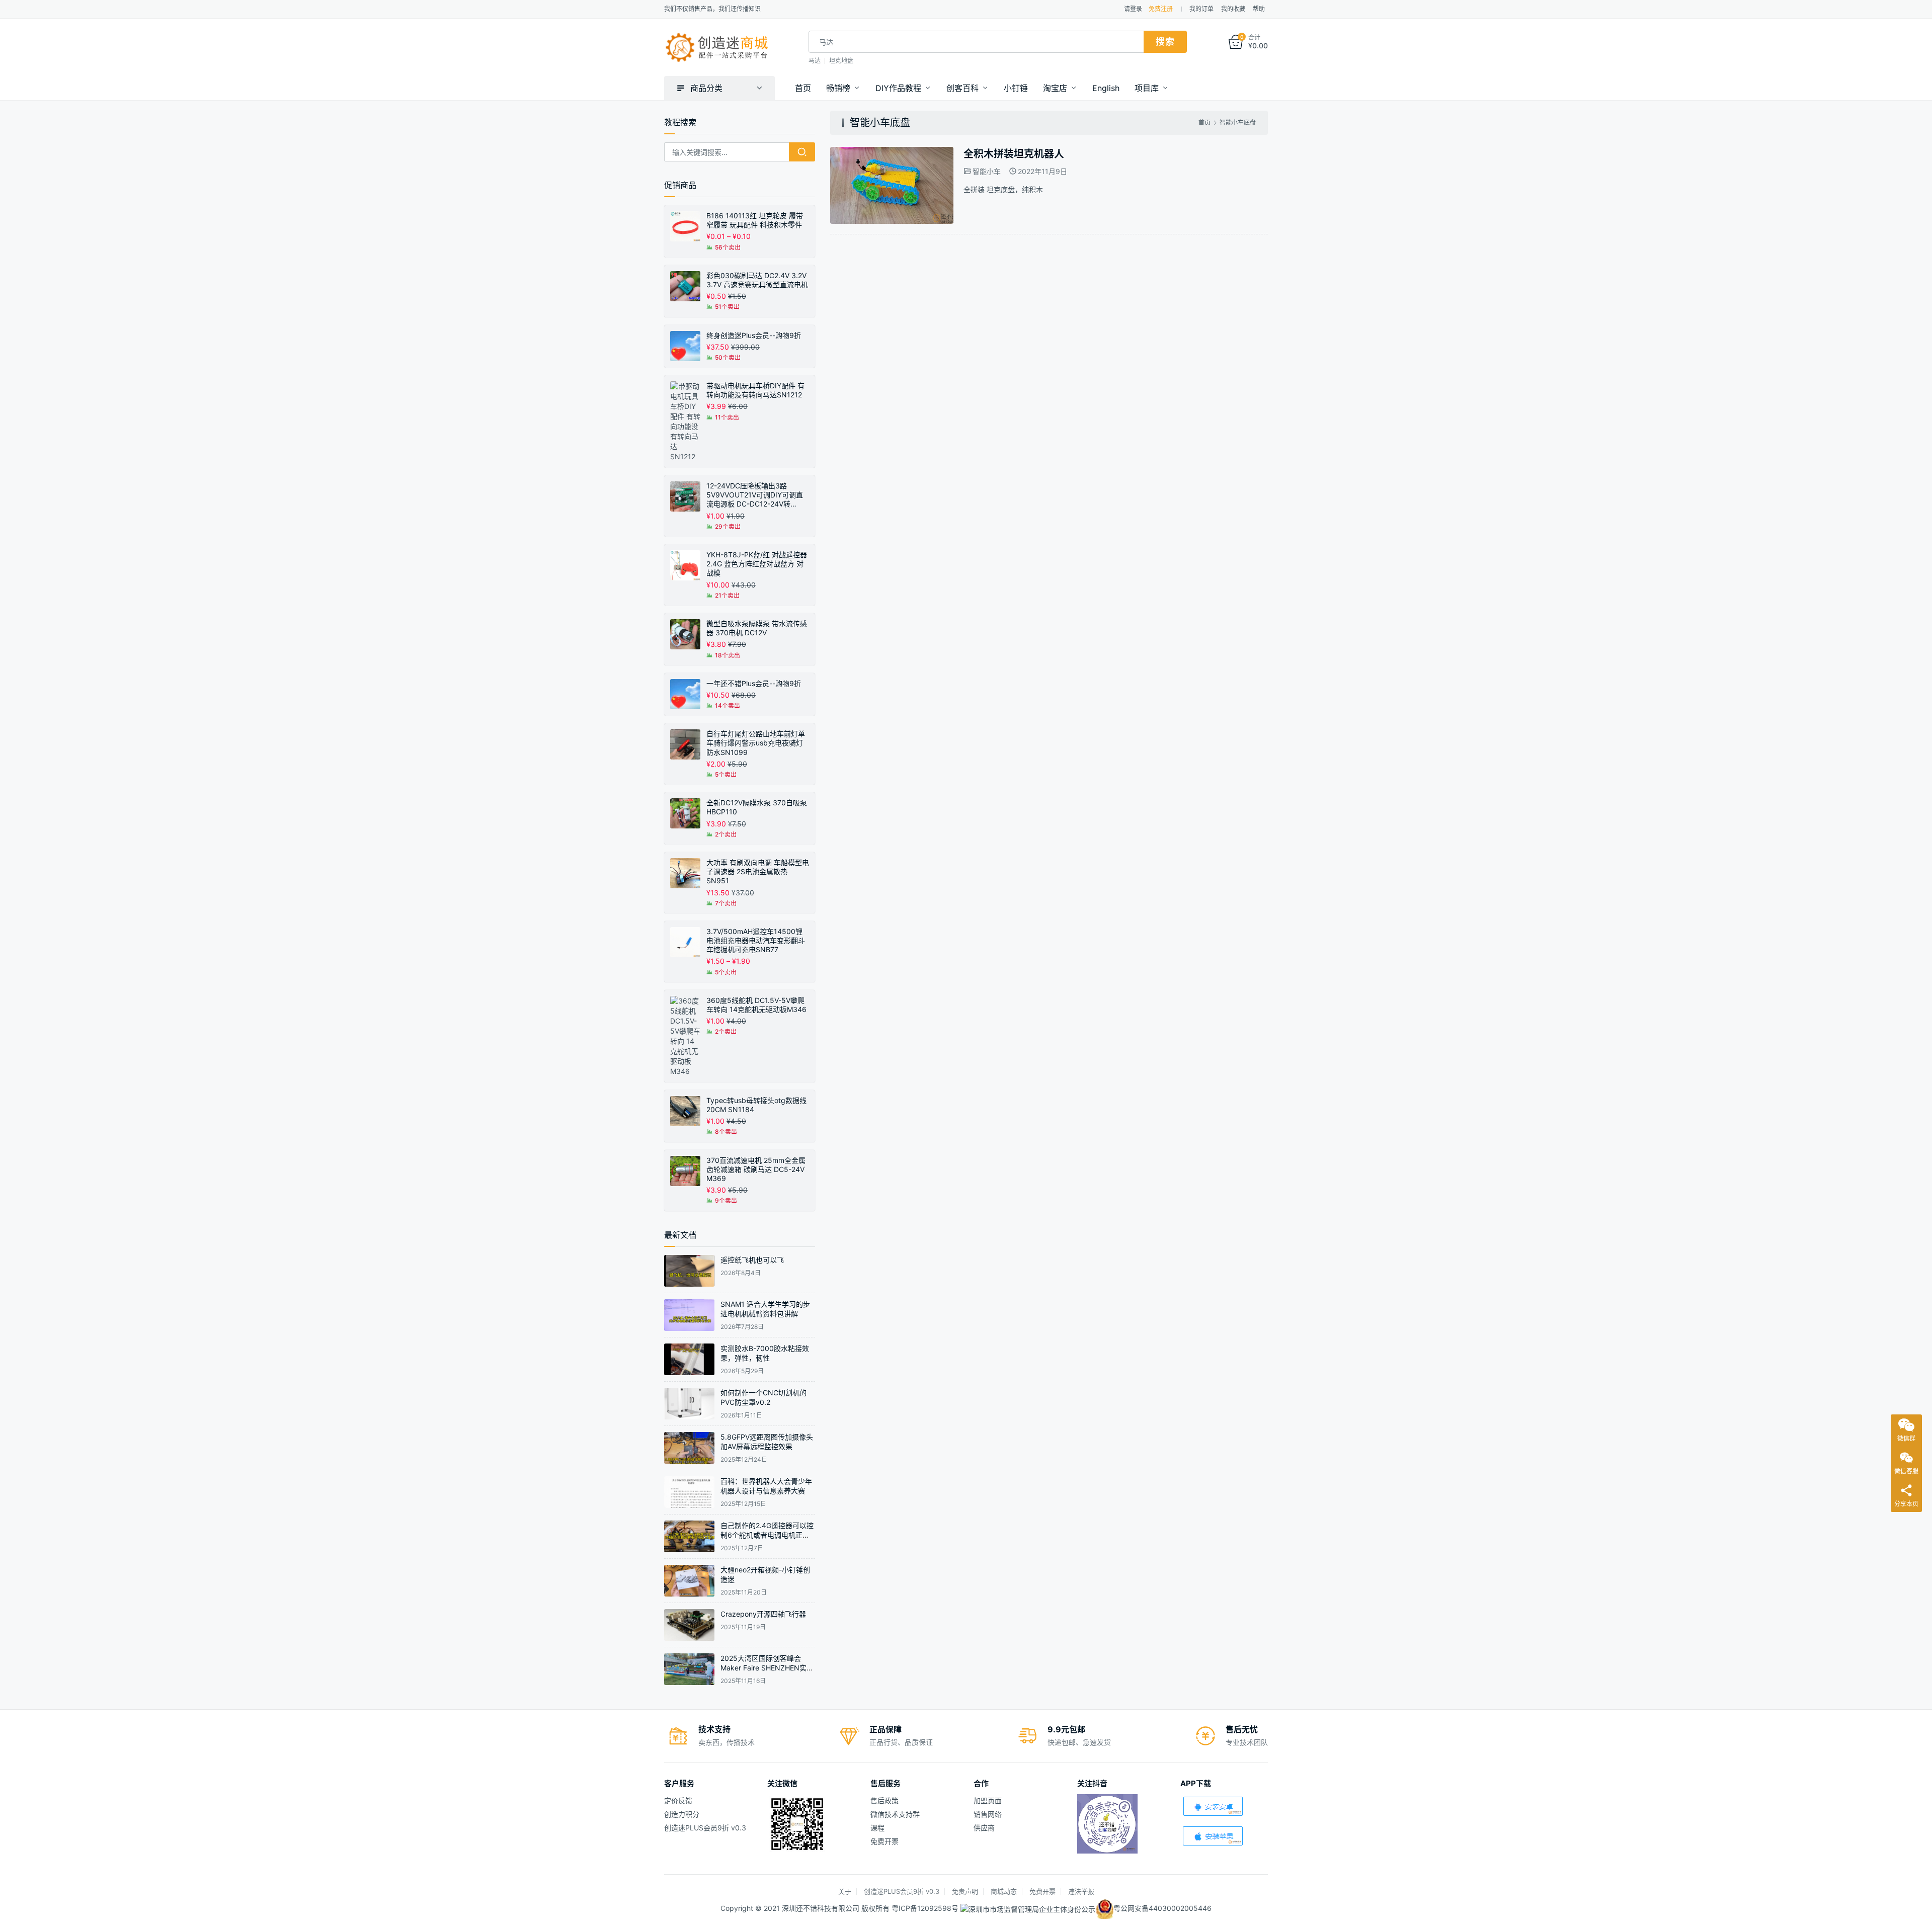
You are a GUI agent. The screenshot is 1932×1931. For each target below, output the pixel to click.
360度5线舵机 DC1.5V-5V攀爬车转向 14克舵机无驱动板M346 (756, 1005)
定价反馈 (678, 1800)
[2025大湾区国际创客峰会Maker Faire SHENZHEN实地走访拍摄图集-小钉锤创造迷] (689, 1669)
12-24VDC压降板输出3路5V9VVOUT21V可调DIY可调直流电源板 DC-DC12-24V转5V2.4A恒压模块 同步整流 (755, 495)
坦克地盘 (841, 61)
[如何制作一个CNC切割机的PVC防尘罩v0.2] (689, 1404)
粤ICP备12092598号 (926, 1908)
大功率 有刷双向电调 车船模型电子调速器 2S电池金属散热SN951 (758, 871)
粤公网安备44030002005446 (1162, 1908)
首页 (803, 88)
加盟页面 (988, 1800)
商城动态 (1004, 1891)
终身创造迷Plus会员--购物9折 (754, 335)
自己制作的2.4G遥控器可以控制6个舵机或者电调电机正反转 (767, 1535)
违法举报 (1081, 1891)
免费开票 (884, 1841)
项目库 (1147, 88)
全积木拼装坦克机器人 (1014, 154)
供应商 (984, 1828)
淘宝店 (1055, 88)
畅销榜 (838, 88)
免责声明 (965, 1891)
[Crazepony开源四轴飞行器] (689, 1625)
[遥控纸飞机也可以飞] (689, 1271)
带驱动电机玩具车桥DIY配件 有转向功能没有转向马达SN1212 (755, 390)
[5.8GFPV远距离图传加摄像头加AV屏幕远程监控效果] (689, 1448)
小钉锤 (1016, 88)
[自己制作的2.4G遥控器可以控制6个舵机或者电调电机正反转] (689, 1536)
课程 (877, 1828)
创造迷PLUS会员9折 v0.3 (705, 1828)
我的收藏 (1233, 9)
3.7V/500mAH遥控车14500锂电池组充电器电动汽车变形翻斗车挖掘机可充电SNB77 (756, 940)
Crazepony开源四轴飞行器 (763, 1614)
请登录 (1133, 9)
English (1106, 88)
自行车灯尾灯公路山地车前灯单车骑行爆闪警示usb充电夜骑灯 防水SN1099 (756, 743)
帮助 (1259, 9)
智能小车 (987, 171)
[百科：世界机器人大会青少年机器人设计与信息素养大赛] (689, 1492)
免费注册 (1161, 9)
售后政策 (884, 1800)
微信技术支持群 (895, 1814)
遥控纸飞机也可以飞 (752, 1260)
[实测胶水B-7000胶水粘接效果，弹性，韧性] (689, 1359)
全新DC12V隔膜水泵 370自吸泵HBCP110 (757, 807)
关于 (845, 1891)
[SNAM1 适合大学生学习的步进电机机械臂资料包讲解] (689, 1315)
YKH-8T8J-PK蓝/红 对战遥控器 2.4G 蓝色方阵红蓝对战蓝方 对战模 (757, 564)
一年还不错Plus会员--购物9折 (754, 683)
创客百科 (962, 88)
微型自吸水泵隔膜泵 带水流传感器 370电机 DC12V (757, 628)
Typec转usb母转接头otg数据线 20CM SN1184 (756, 1105)
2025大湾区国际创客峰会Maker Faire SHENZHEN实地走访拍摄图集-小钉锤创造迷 (767, 1668)
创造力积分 (682, 1814)
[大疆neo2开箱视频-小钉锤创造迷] (689, 1581)
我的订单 (1201, 9)
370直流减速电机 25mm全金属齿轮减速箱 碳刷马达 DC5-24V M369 (756, 1169)
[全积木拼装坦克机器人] (892, 152)
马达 (815, 61)
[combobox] (976, 42)
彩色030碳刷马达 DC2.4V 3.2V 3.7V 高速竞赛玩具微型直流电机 (757, 280)
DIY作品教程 (898, 88)
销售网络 (988, 1814)
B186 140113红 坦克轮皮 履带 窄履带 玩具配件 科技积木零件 (755, 220)
